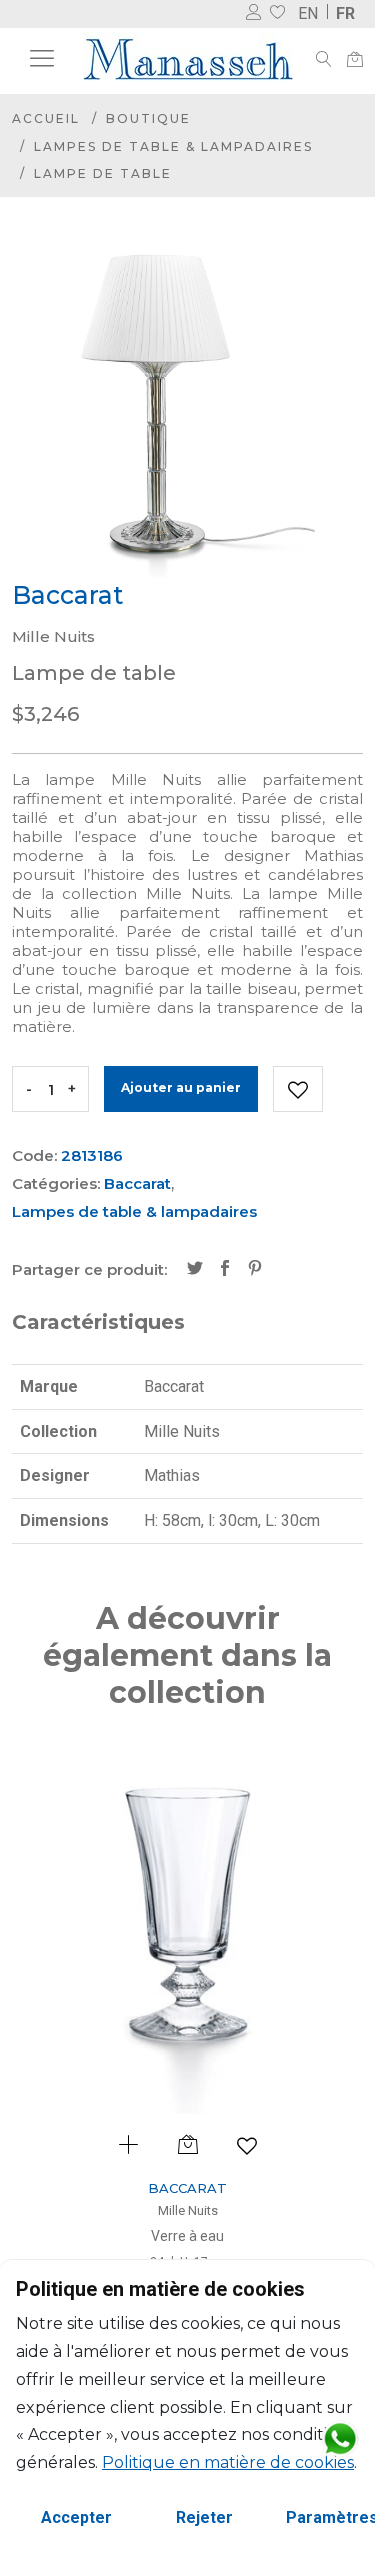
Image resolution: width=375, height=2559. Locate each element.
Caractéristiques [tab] (98, 1322)
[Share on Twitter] (195, 1270)
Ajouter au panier (181, 1087)
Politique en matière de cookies (228, 2462)
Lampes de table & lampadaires (173, 146)
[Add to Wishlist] (298, 1089)
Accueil (46, 118)
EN (308, 13)
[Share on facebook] (225, 1270)
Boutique (148, 118)
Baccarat (137, 1183)
